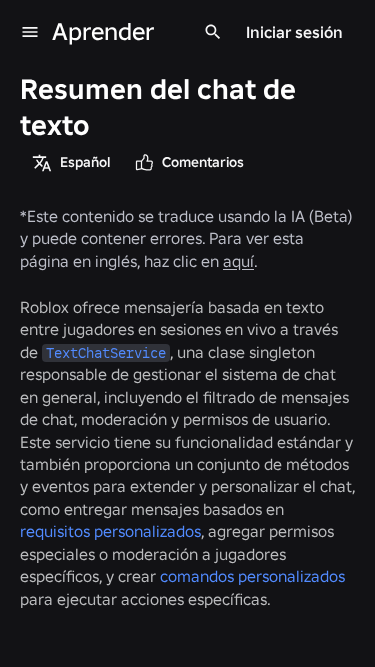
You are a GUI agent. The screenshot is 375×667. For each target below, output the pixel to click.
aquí (238, 261)
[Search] (213, 32)
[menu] (30, 32)
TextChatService (106, 353)
